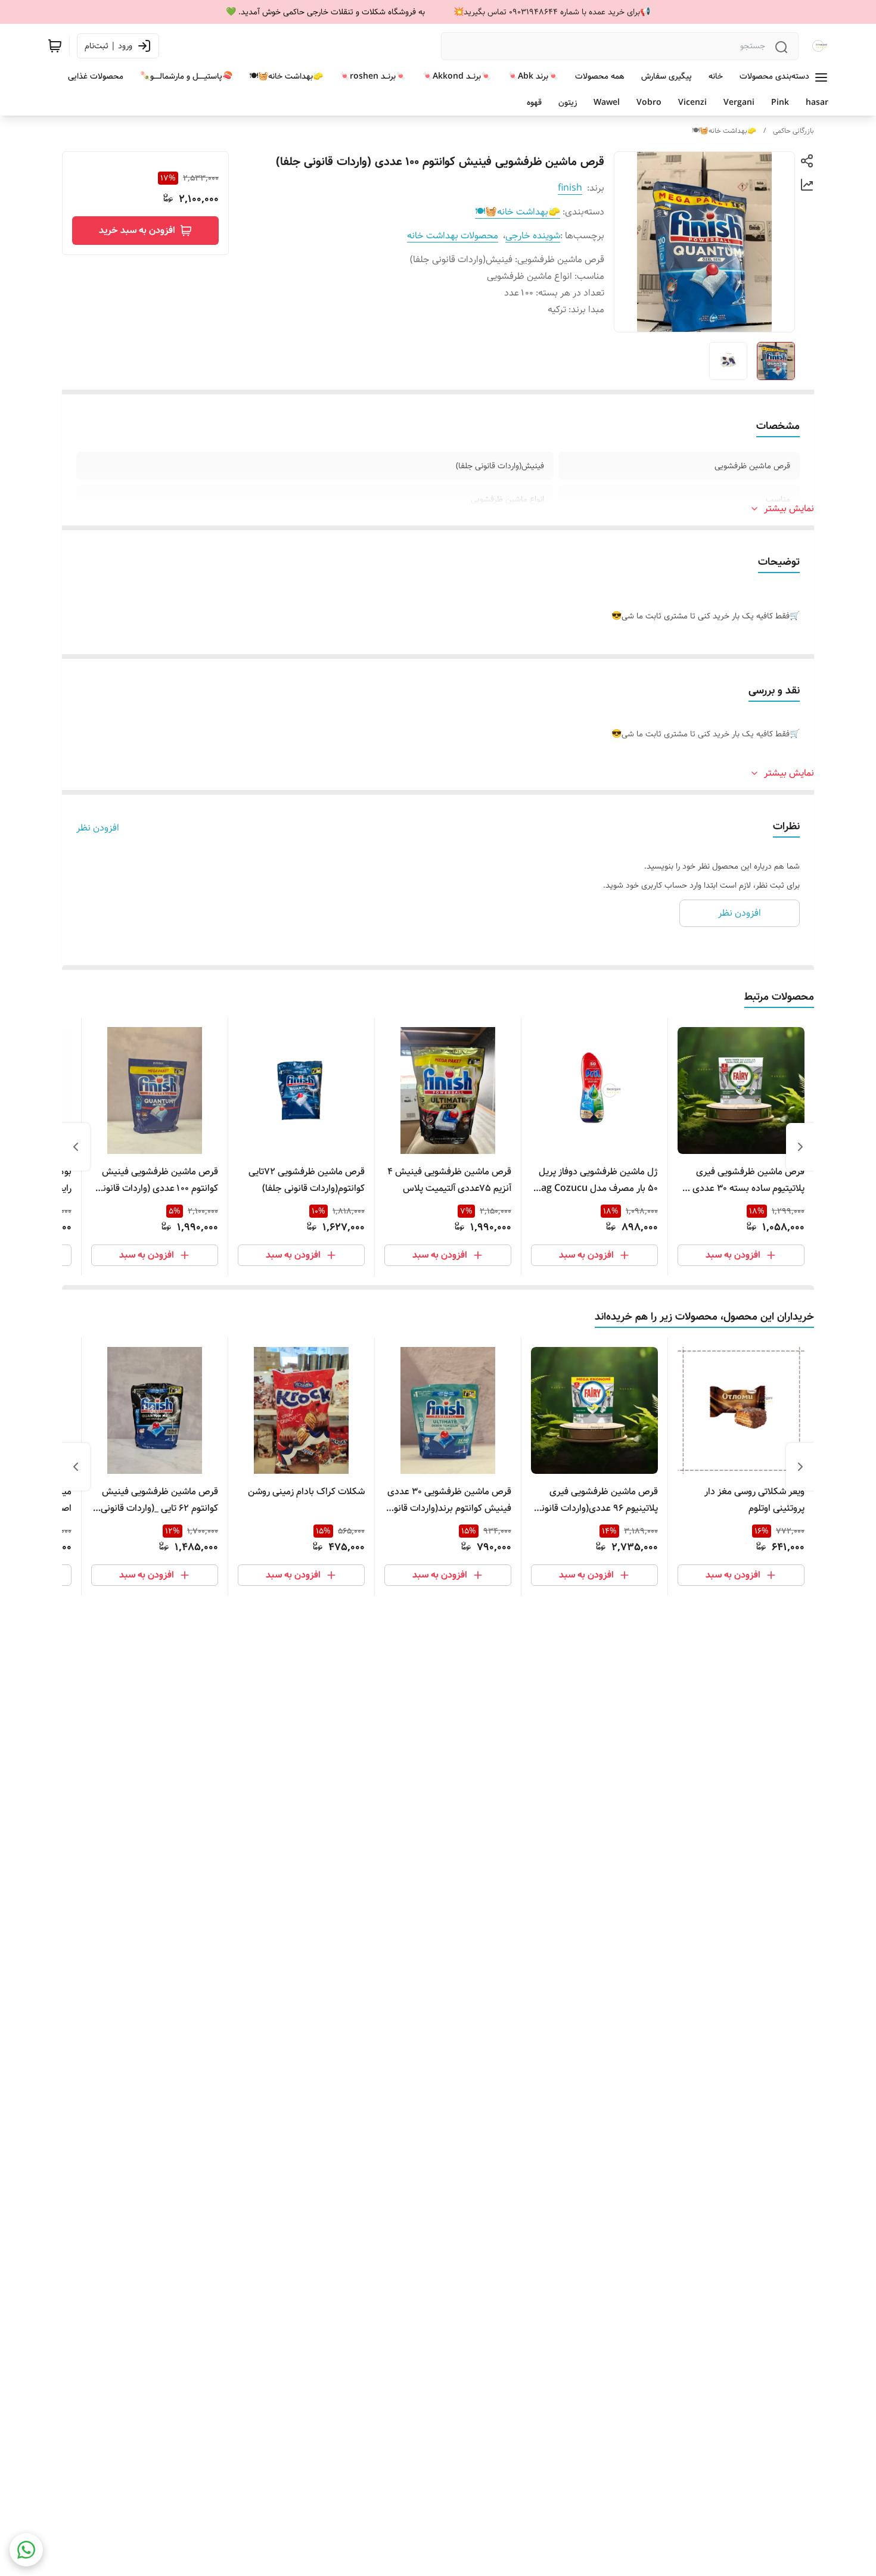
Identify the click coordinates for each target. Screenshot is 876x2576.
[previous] (800, 1147)
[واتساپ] (26, 2550)
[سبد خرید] (55, 46)
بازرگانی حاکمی (793, 131)
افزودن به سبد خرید (137, 230)
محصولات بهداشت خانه (453, 236)
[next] (76, 1147)
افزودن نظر (98, 828)
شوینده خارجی (533, 236)
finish (570, 188)
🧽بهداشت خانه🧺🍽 (724, 131)
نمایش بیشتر (789, 509)
